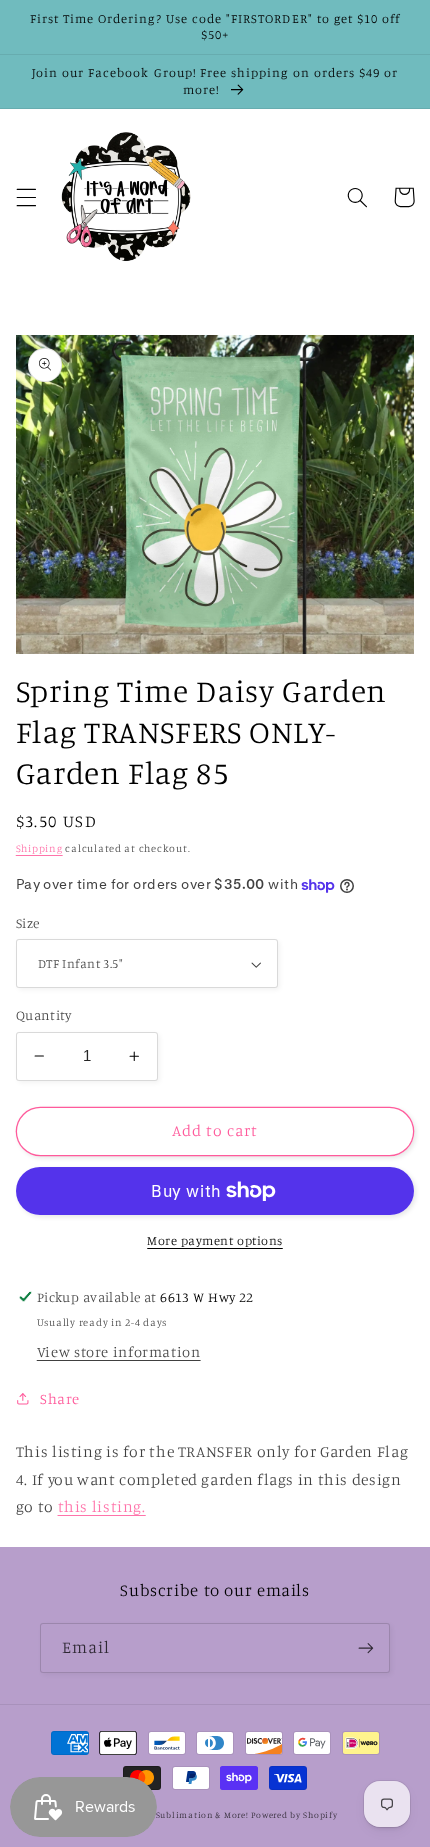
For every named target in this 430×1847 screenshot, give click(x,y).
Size (28, 923)
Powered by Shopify (294, 1814)
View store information (119, 1351)
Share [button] (60, 1398)
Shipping (39, 848)
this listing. (102, 1506)
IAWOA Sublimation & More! (185, 1814)
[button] (26, 197)
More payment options (215, 1240)
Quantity (43, 1015)
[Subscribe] (366, 1647)
